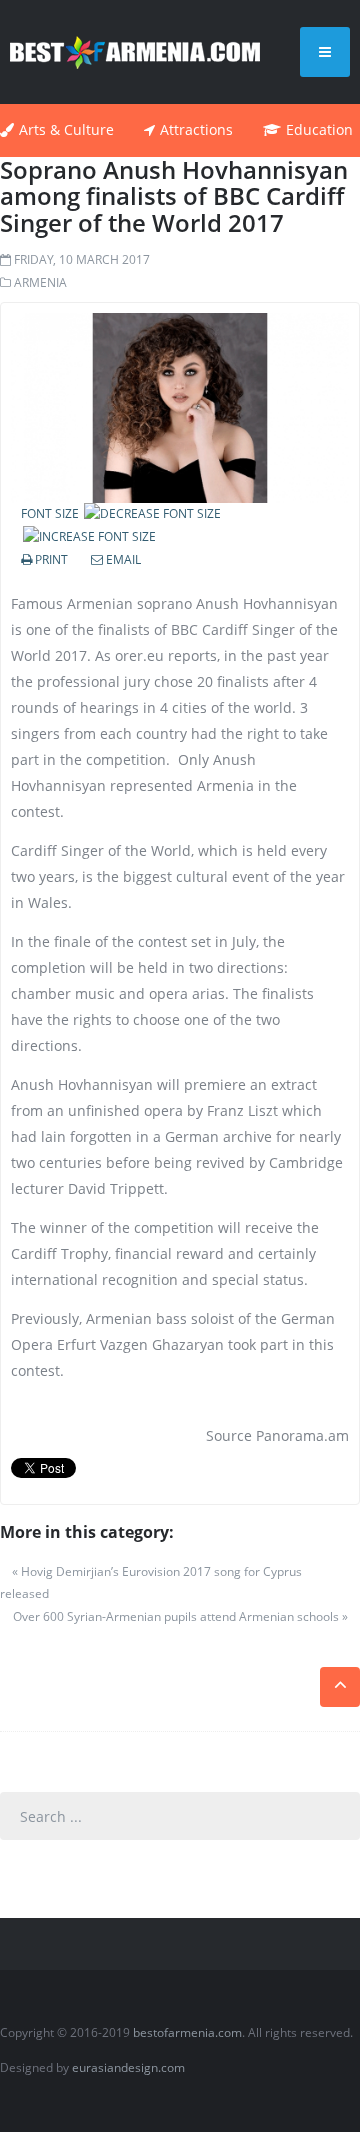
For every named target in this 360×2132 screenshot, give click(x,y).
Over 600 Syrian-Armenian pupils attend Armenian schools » (180, 1616)
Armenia (40, 282)
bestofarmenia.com (187, 2032)
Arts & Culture (66, 129)
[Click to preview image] (180, 408)
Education (319, 129)
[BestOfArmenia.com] (135, 51)
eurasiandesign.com (128, 2067)
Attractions (196, 129)
